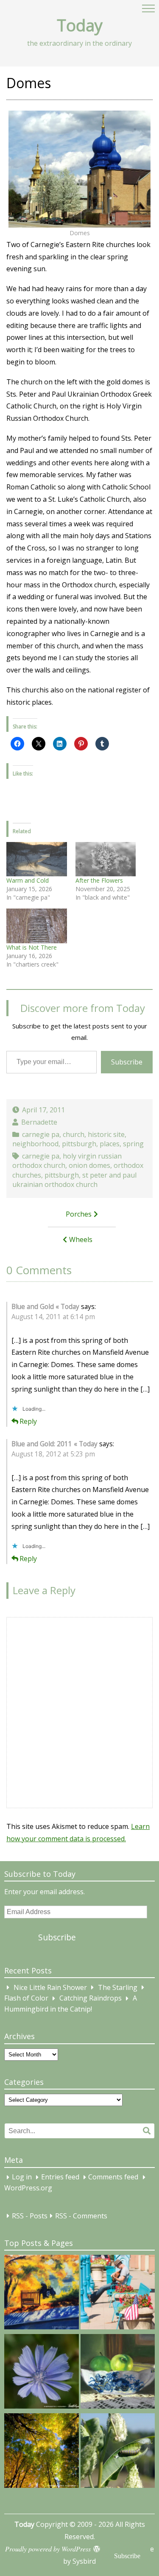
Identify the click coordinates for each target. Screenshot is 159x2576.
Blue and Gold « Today (45, 1307)
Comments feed (113, 2177)
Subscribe (127, 1062)
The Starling (118, 1987)
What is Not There (32, 947)
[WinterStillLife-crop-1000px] (118, 2373)
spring (133, 1144)
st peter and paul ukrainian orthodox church (74, 1180)
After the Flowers (99, 880)
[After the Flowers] (106, 859)
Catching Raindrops (91, 1998)
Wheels (81, 1239)
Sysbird (84, 2561)
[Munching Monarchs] (118, 2452)
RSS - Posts (30, 2216)
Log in (22, 2177)
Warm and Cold (28, 880)
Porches (79, 1214)
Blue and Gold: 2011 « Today (54, 1444)
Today (80, 25)
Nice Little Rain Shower (50, 1987)
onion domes (89, 1165)
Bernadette (39, 1122)
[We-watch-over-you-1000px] (42, 2452)
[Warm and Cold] (37, 859)
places (110, 1144)
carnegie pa (41, 1134)
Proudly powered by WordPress (48, 2549)
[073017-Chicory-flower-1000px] (42, 2373)
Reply (28, 1421)
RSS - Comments (81, 2216)
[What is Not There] (37, 926)
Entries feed (60, 2177)
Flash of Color (26, 1998)
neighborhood (35, 1144)
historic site (106, 1134)
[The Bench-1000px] (42, 2294)
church (74, 1134)
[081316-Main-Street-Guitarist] (118, 2294)
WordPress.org (28, 2188)
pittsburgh (79, 1144)
